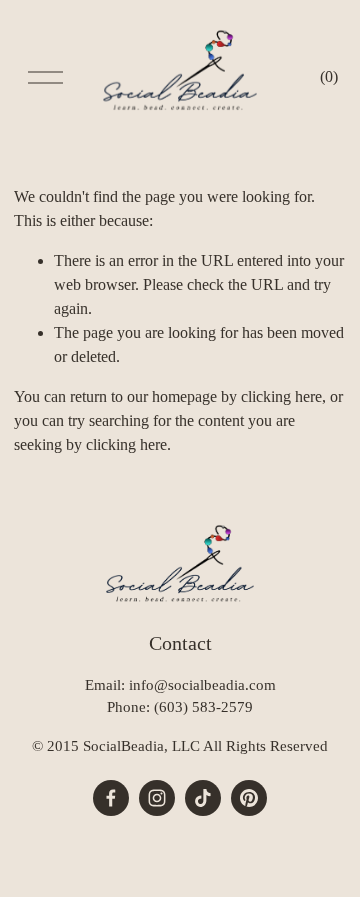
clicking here (281, 396)
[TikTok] (203, 798)
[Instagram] (157, 798)
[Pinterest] (249, 798)
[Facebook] (111, 798)
